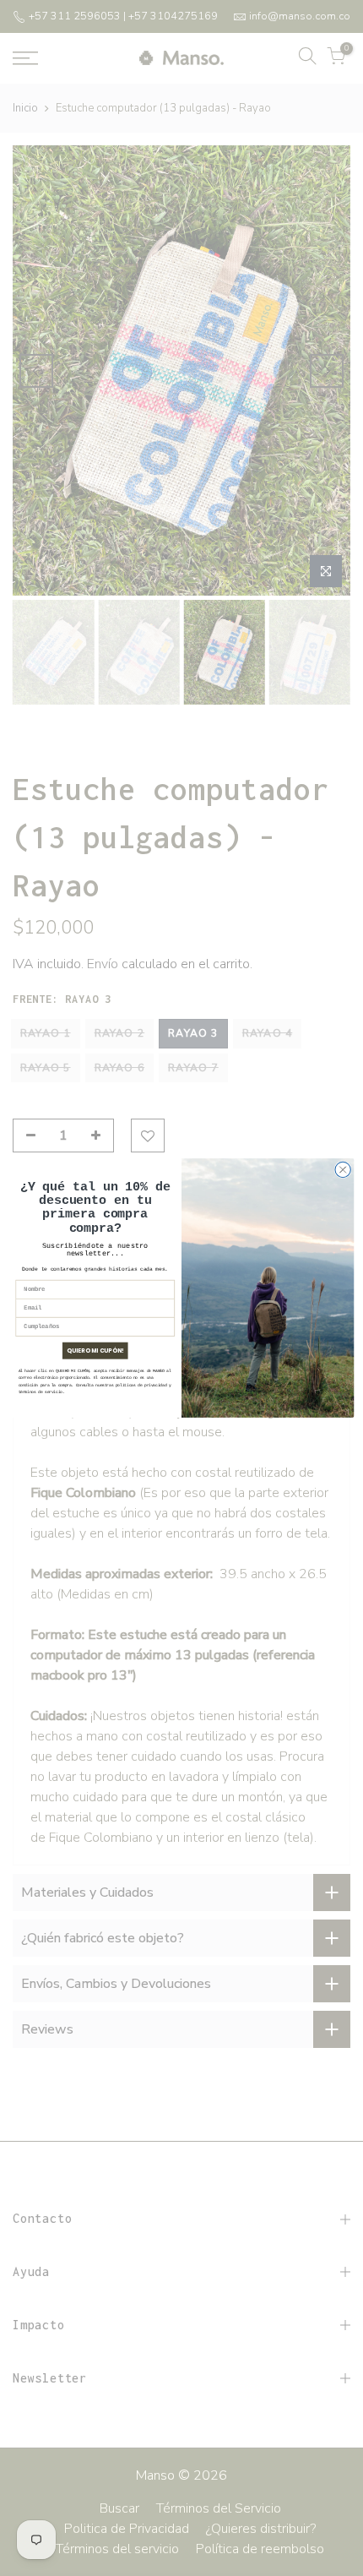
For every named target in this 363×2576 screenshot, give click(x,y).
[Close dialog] (343, 1169)
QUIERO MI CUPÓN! (95, 1351)
